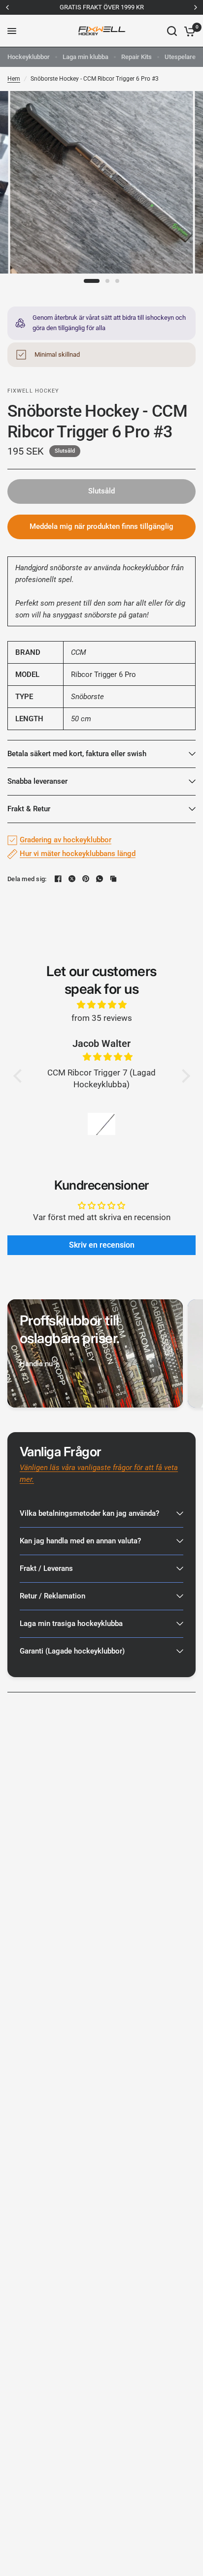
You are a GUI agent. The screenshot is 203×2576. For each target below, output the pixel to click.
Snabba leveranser (37, 781)
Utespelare (180, 57)
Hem (14, 79)
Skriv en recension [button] (102, 1245)
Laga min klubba (85, 57)
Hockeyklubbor (29, 57)
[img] (102, 1005)
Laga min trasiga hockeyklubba (71, 1624)
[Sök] (172, 31)
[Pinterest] (86, 879)
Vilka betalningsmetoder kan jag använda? (89, 1513)
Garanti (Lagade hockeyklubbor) (72, 1651)
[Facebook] (58, 879)
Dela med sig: (27, 879)
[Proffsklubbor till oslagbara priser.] (95, 1353)
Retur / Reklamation (52, 1596)
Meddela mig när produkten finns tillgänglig (101, 526)
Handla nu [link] (36, 1364)
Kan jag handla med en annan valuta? (80, 1541)
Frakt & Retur (29, 809)
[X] (72, 879)
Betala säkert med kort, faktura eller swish (77, 754)
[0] (188, 31)
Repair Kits (136, 57)
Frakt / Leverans (46, 1568)
